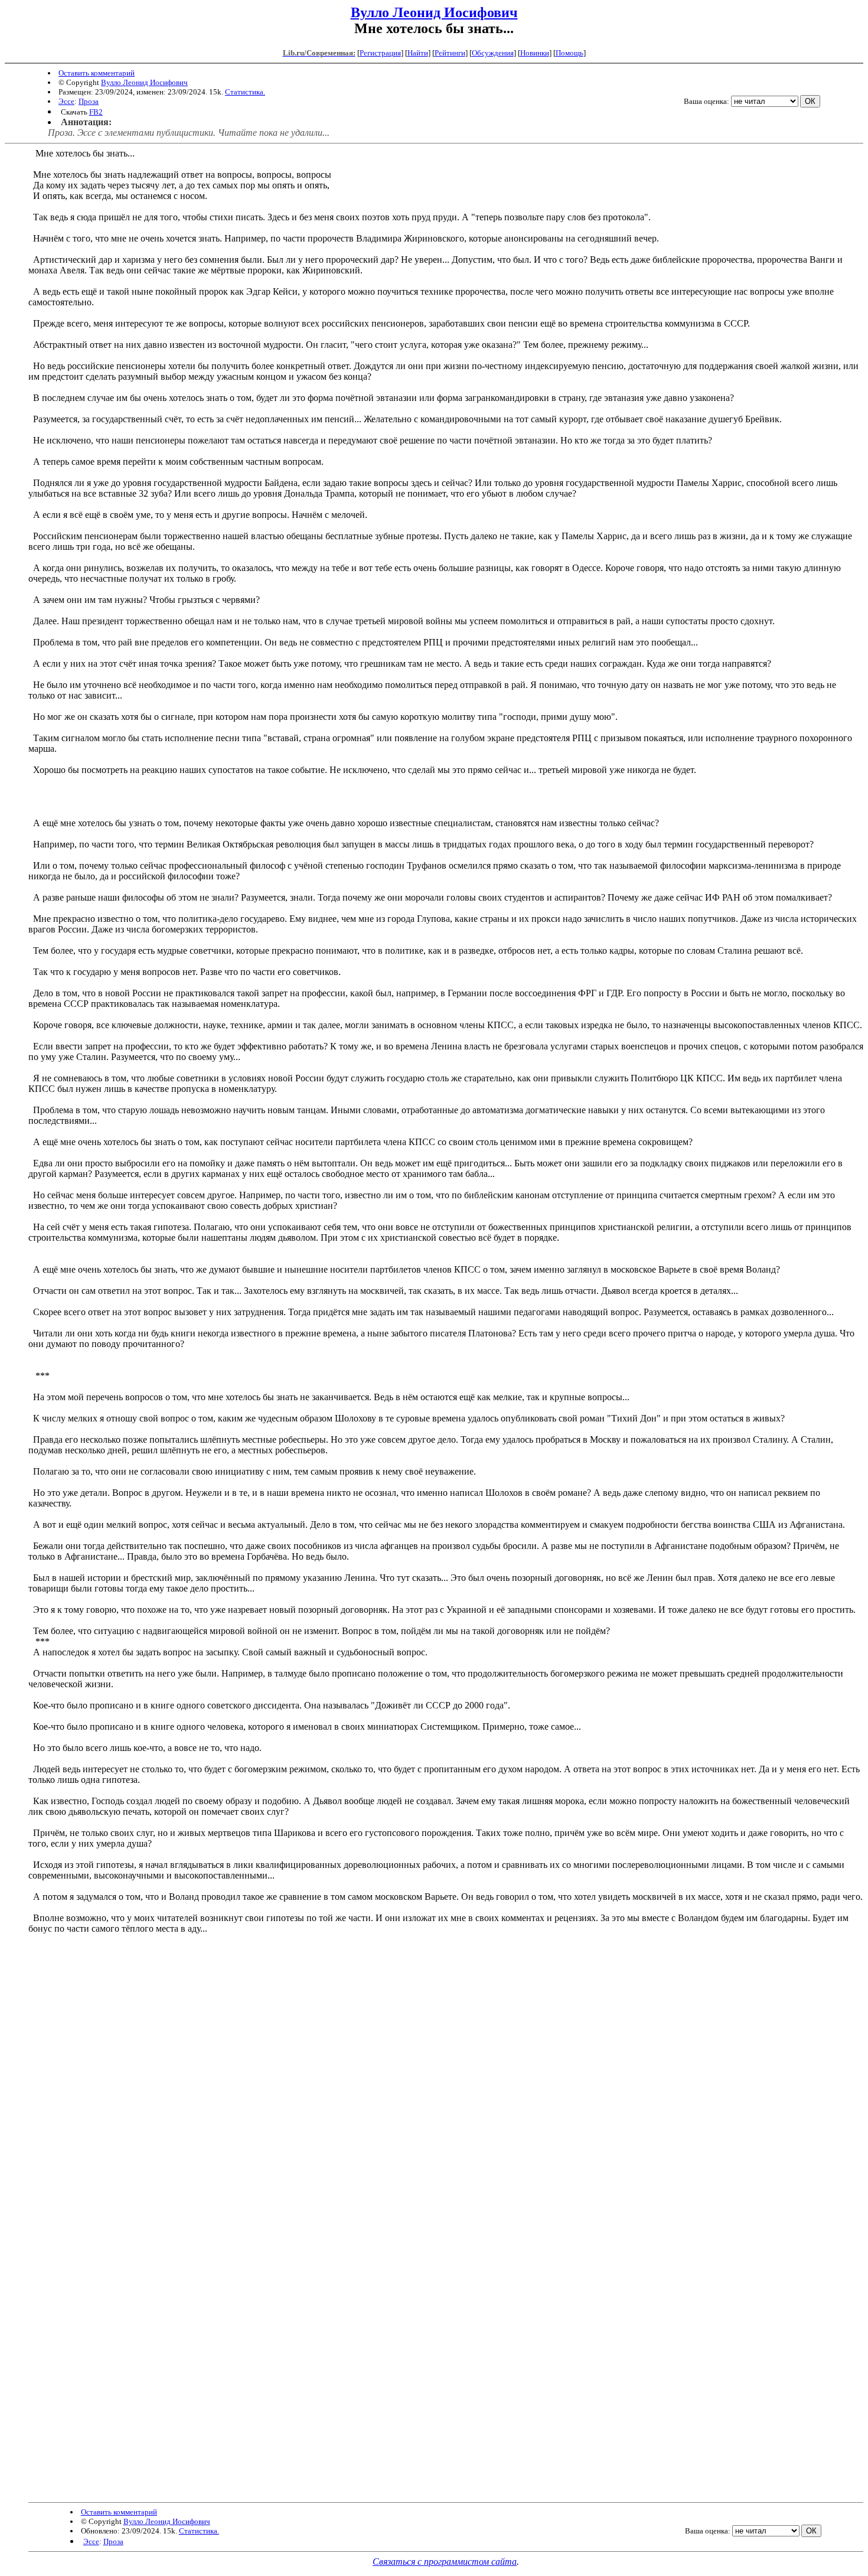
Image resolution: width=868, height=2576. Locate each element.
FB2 (96, 112)
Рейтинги (450, 53)
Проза (89, 101)
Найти (418, 53)
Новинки (535, 53)
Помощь (570, 53)
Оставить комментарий (97, 73)
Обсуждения (493, 53)
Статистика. (245, 92)
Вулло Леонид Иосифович (434, 12)
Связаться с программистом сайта (445, 2562)
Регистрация (380, 53)
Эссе (66, 101)
